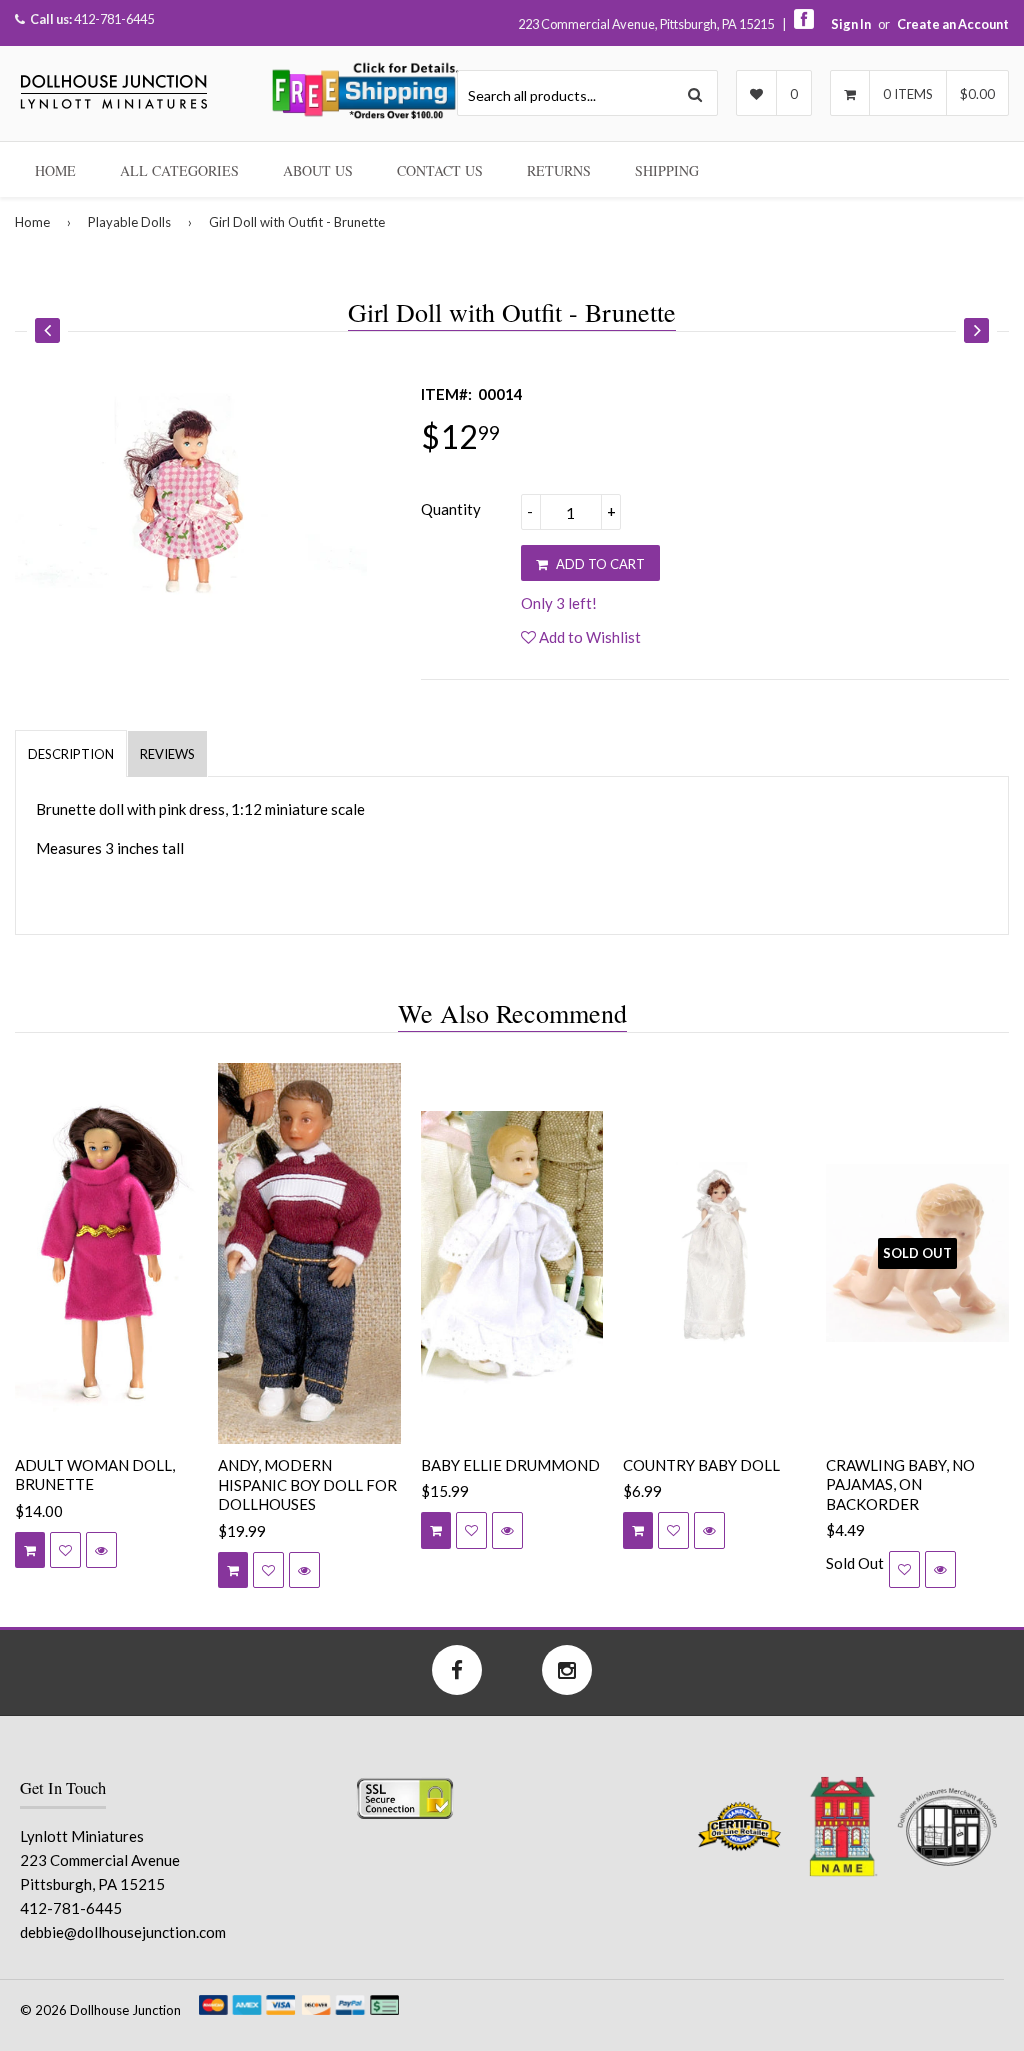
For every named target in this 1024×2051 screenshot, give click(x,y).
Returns (559, 170)
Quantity (451, 509)
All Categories (179, 170)
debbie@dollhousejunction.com (123, 1932)
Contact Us (440, 170)
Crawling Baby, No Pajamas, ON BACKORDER (900, 1484)
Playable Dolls (129, 222)
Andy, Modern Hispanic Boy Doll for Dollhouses (307, 1484)
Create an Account (953, 24)
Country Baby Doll (701, 1465)
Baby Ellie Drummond (510, 1465)
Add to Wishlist (588, 637)
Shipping (667, 170)
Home (55, 170)
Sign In (851, 24)
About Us (318, 170)
